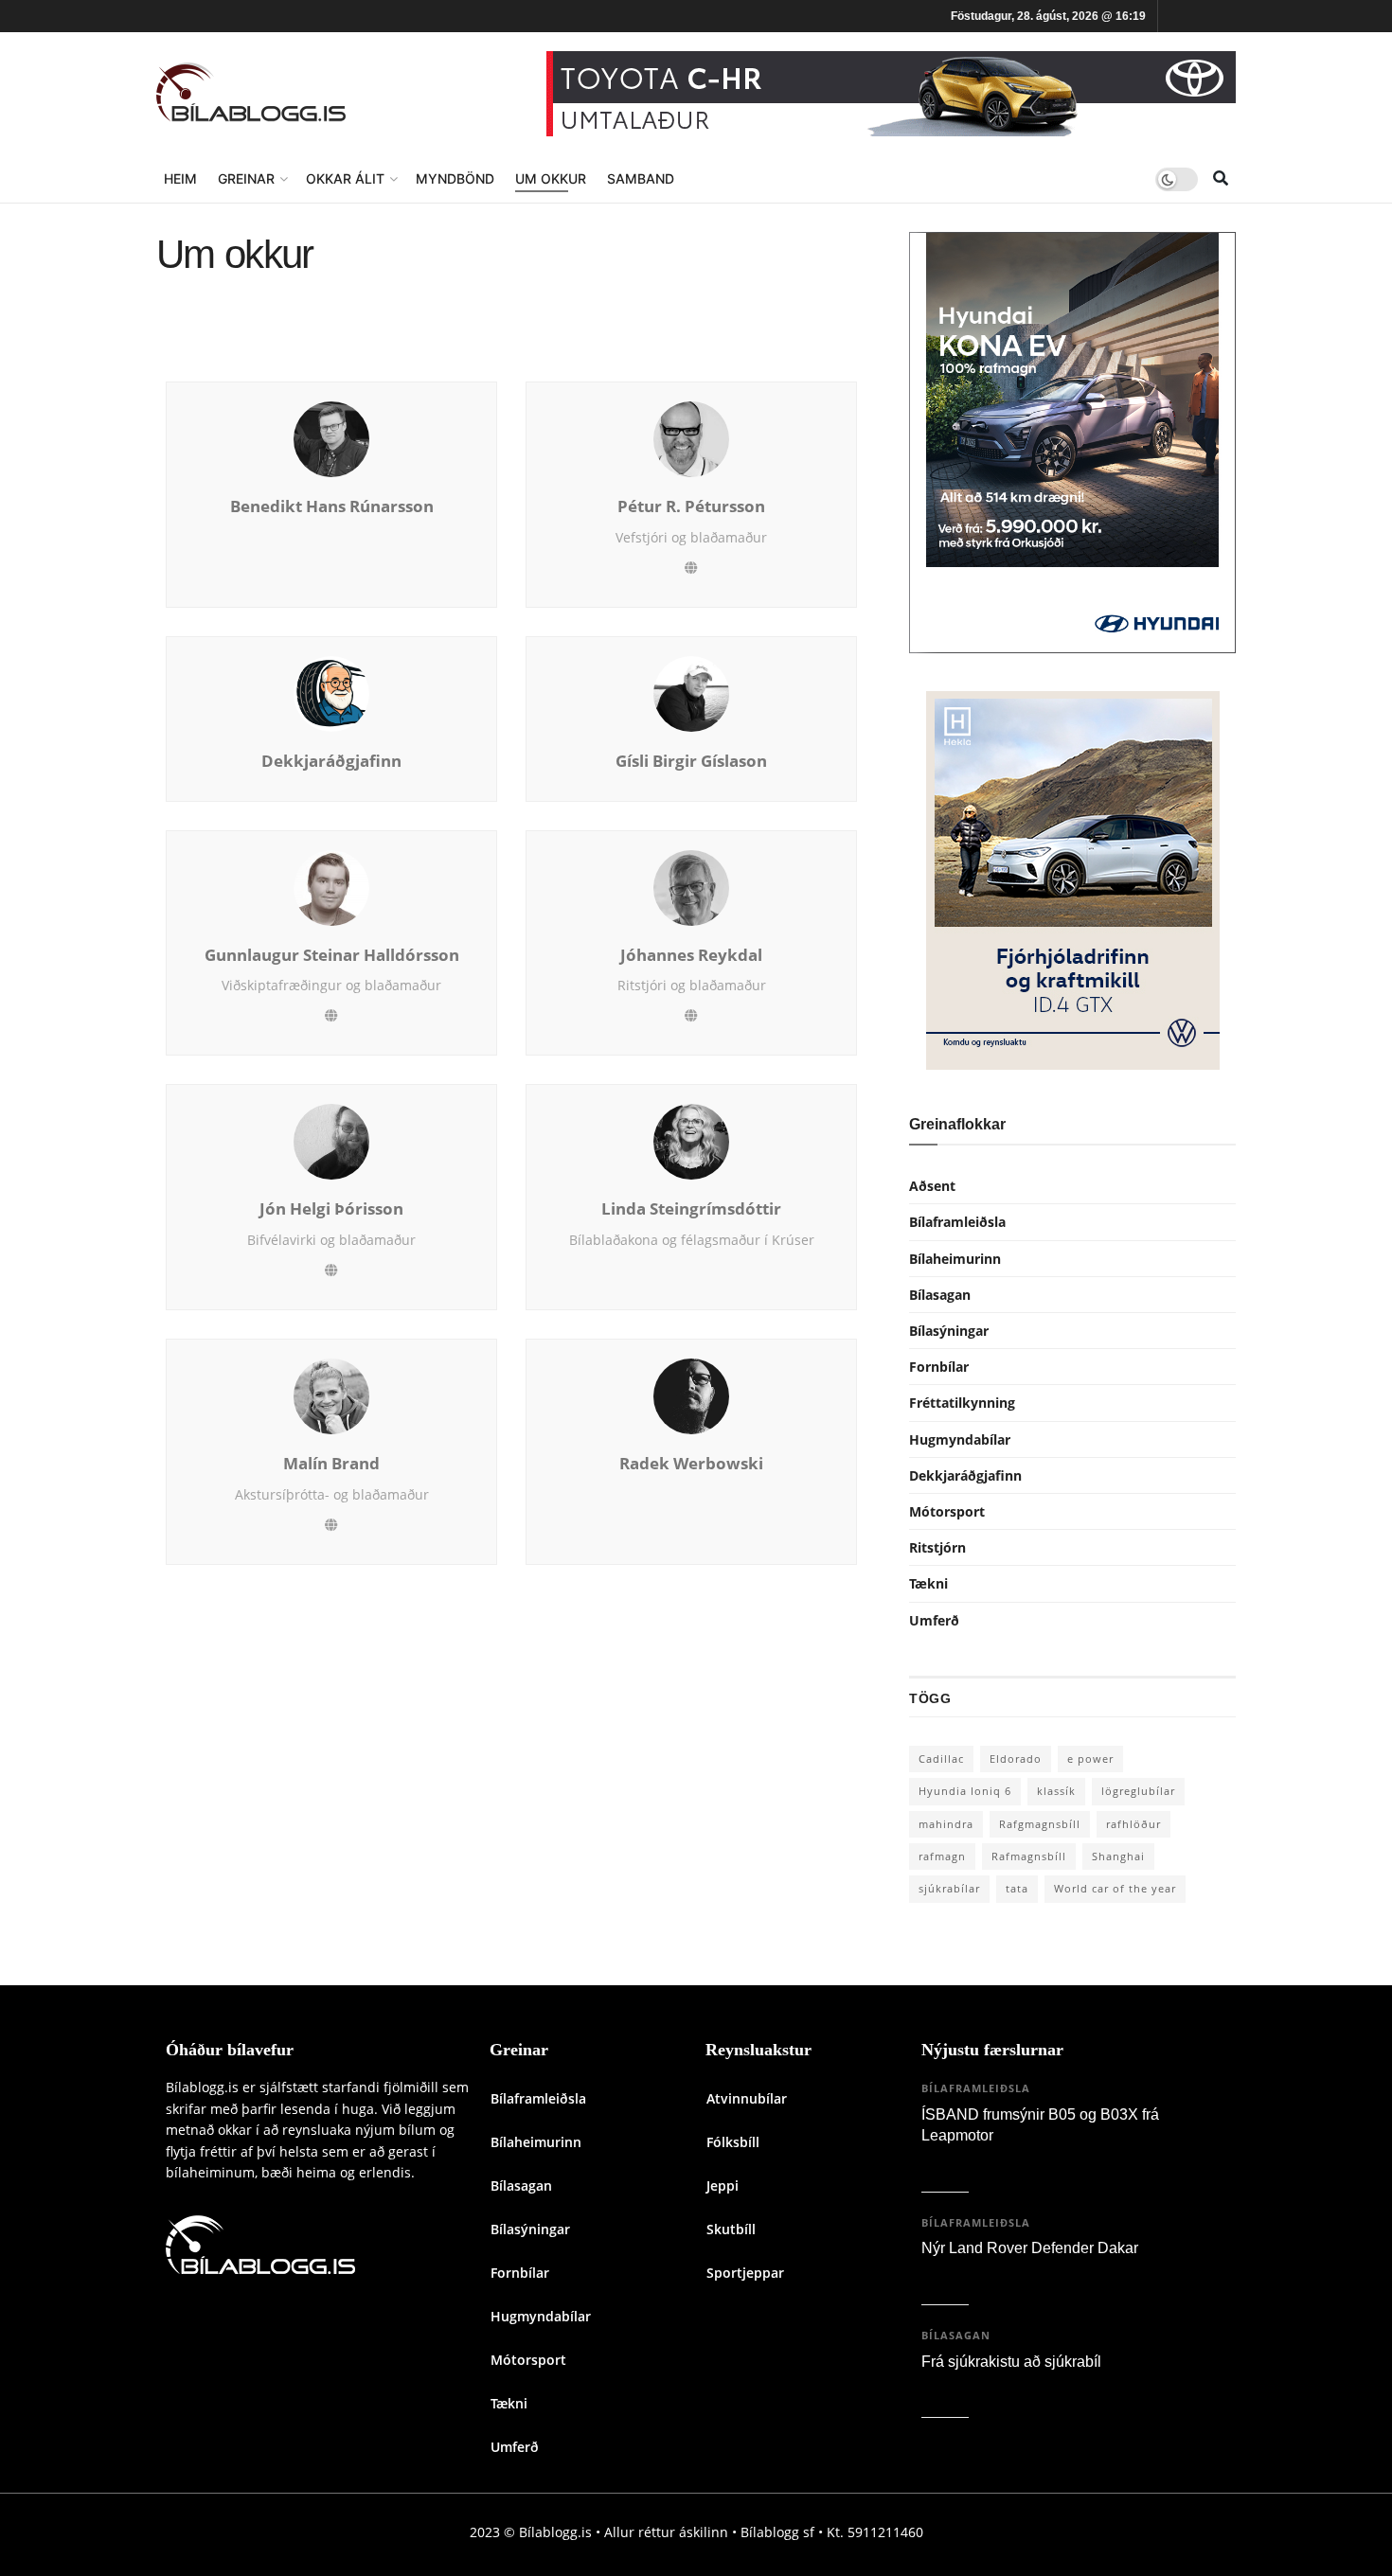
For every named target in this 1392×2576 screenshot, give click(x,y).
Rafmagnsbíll (1029, 1856)
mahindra (946, 1824)
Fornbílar (939, 1367)
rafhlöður (1133, 1824)
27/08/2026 (960, 2162)
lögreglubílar (1138, 1791)
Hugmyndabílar (960, 1439)
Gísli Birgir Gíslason (691, 761)
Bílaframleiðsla (957, 1222)
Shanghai (1118, 1856)
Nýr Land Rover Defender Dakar (1030, 2248)
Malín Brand (331, 1464)
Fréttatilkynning (962, 1403)
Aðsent (932, 1186)
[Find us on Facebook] (1176, 17)
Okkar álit (345, 178)
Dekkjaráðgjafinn (331, 761)
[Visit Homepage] (251, 94)
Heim (180, 178)
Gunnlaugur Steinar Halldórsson (332, 955)
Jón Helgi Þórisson (331, 1209)
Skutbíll (731, 2229)
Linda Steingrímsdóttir (691, 1209)
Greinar (246, 178)
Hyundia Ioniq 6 (965, 1791)
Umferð (934, 1620)
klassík (1056, 1791)
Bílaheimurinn (955, 1259)
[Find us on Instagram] (1203, 17)
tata (1017, 1888)
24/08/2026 (960, 2274)
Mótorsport (947, 1511)
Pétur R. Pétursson (691, 506)
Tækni (928, 1583)
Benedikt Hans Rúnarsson (332, 506)
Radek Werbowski (691, 1464)
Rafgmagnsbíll (1040, 1824)
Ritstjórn (937, 1547)
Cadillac (941, 1759)
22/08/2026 (960, 2387)
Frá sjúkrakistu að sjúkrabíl (1011, 2362)
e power (1090, 1759)
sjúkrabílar (949, 1888)
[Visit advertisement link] (891, 94)
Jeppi (723, 2185)
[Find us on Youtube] (1229, 17)
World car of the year (1115, 1888)
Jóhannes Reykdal (691, 955)
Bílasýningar (949, 1331)
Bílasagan (940, 1295)
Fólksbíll (733, 2142)
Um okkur (551, 178)
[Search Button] (1221, 179)
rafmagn (942, 1856)
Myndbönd (455, 178)
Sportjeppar (745, 2273)
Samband (641, 178)
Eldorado (1016, 1759)
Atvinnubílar (747, 2098)
